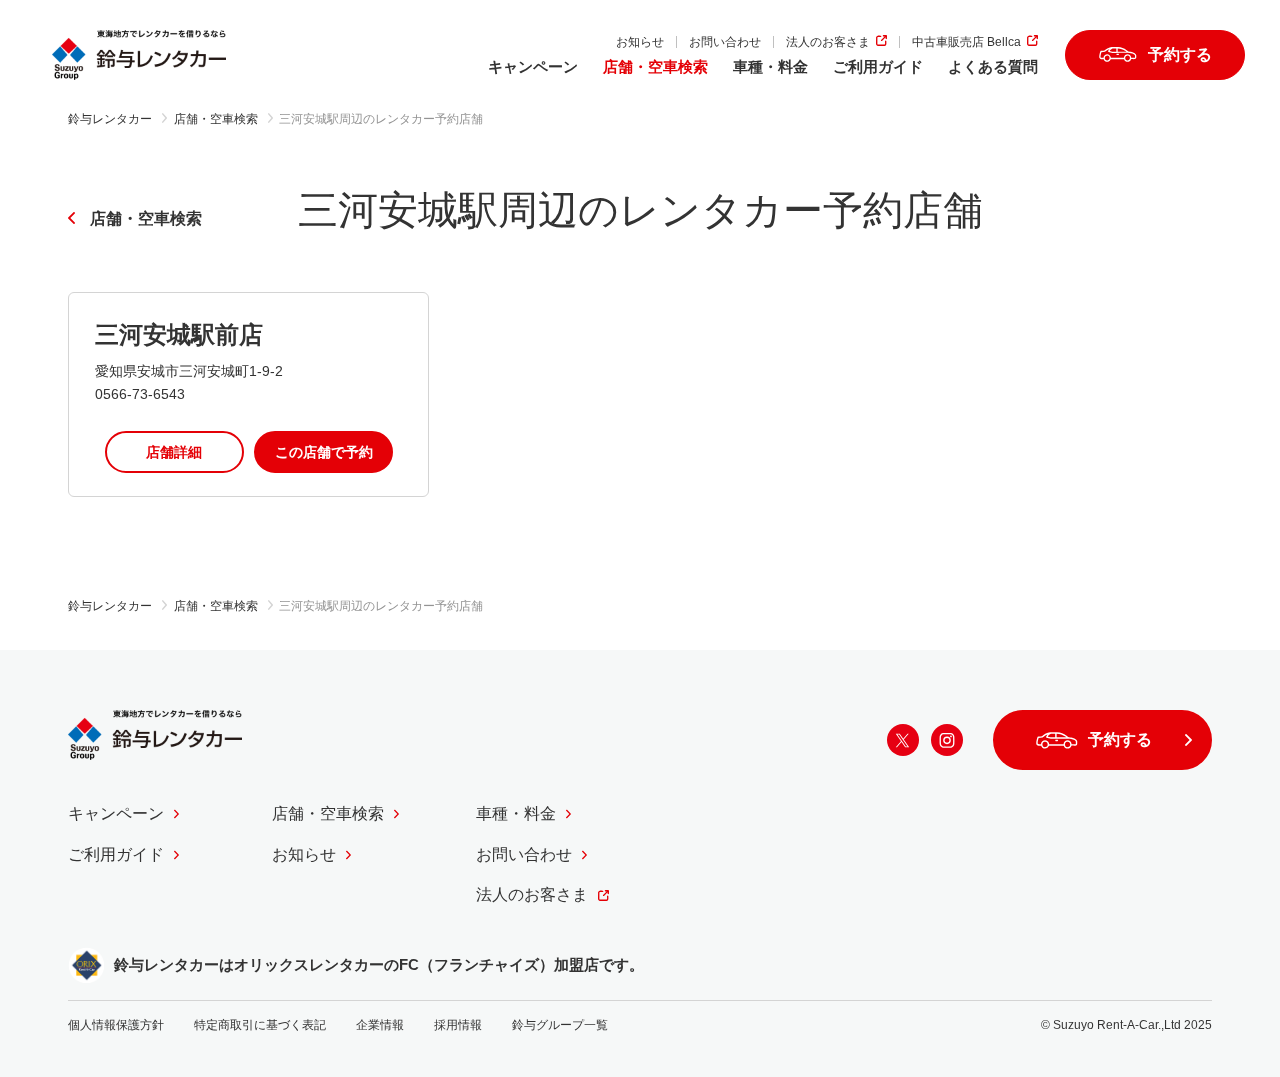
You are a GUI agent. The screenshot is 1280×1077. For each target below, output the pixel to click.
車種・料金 (770, 67)
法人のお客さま (828, 42)
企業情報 (380, 1025)
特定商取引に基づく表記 (260, 1025)
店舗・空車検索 (655, 67)
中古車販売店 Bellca (966, 42)
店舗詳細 (174, 452)
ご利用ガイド (878, 67)
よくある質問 (993, 67)
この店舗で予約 (324, 452)
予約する (1180, 54)
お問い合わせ (725, 42)
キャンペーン (533, 67)
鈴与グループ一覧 (560, 1025)
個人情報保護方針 (116, 1025)
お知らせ (640, 42)
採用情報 (458, 1025)
